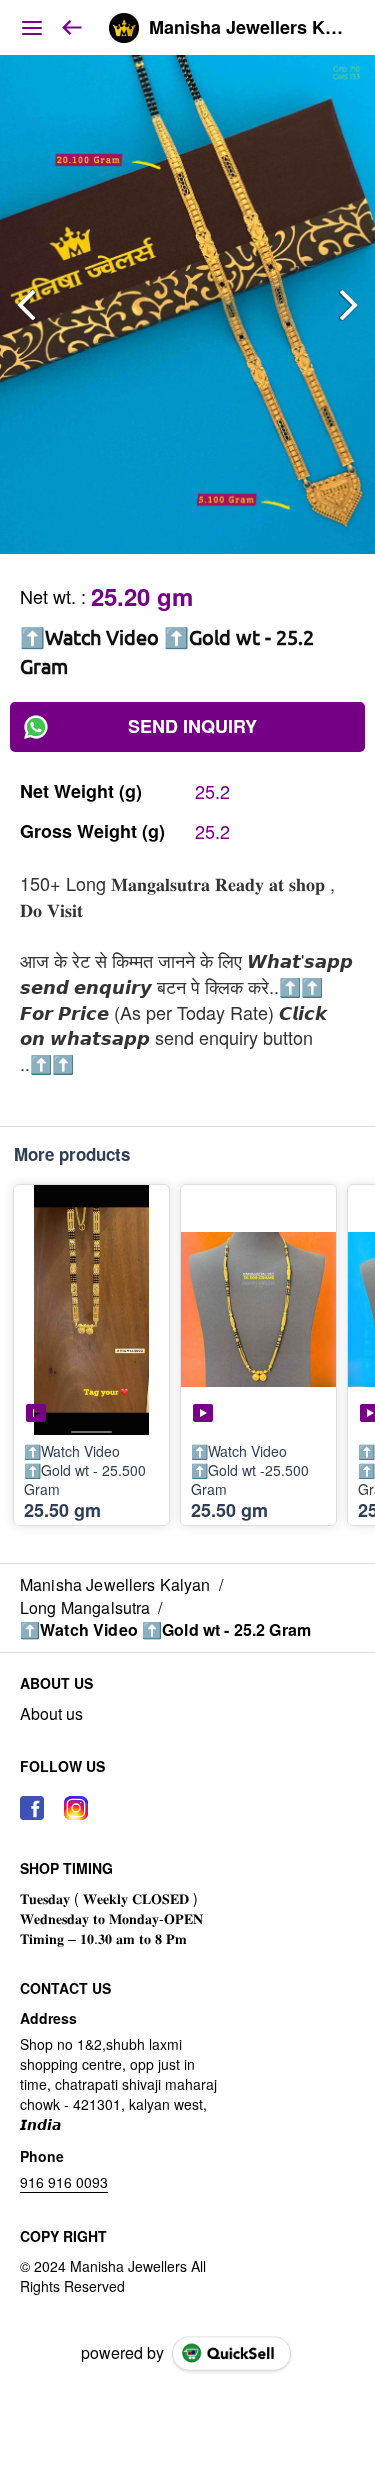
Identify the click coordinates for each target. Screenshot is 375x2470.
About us (51, 1714)
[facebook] (32, 1808)
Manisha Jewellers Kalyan (247, 28)
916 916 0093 (64, 2182)
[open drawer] (32, 28)
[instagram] (76, 1808)
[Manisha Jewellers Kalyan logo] (124, 28)
